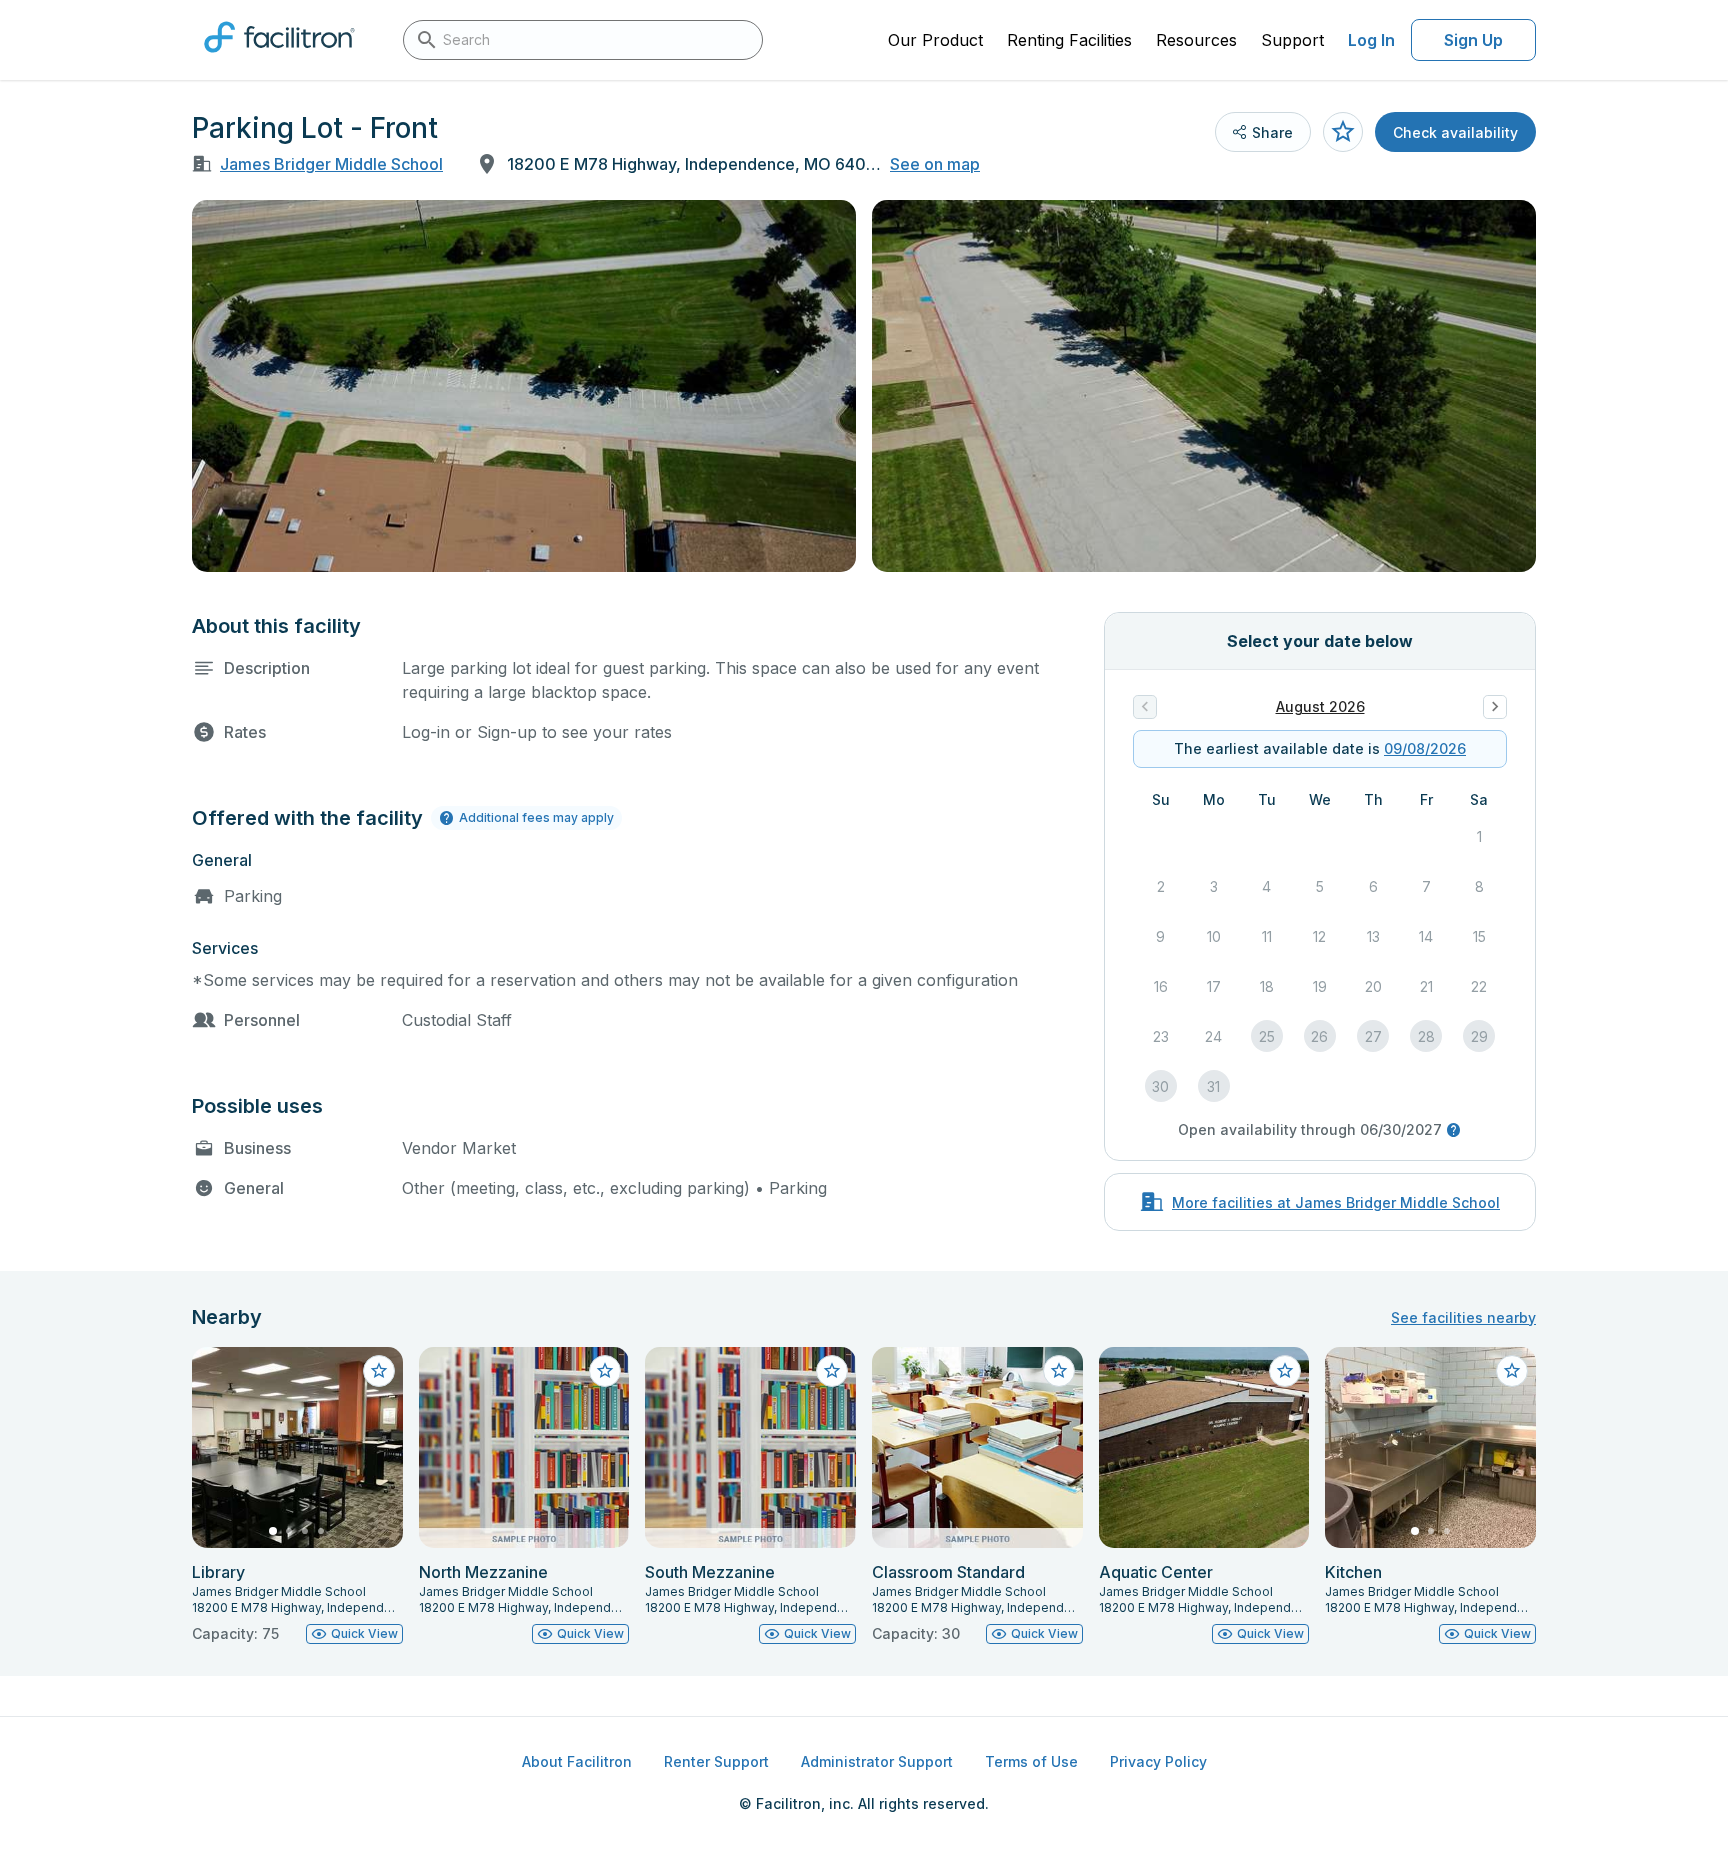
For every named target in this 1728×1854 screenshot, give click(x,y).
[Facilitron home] (279, 59)
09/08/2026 (1425, 748)
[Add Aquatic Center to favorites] (1285, 1371)
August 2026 (1320, 706)
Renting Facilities (1069, 40)
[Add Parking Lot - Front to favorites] (1343, 132)
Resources (1196, 40)
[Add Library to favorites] (379, 1371)
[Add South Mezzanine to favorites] (832, 1371)
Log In (1371, 40)
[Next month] (1495, 707)
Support (1292, 40)
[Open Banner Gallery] (524, 386)
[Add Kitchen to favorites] (1512, 1371)
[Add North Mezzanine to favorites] (605, 1371)
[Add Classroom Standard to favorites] (1059, 1371)
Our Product (935, 40)
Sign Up (1473, 40)
